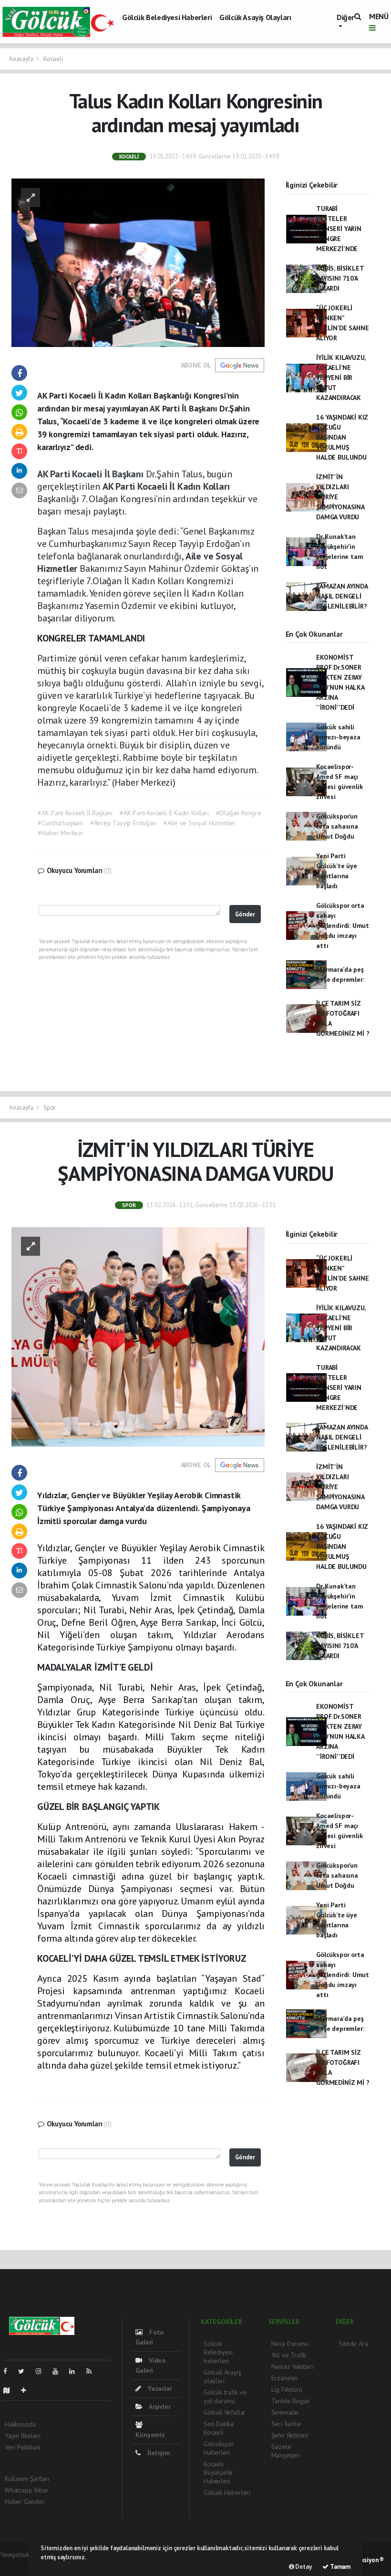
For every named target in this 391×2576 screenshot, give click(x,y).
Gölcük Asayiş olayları (255, 17)
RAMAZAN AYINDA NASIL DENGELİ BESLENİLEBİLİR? (342, 596)
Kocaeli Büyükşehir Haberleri (218, 2472)
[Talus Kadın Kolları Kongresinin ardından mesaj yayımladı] (138, 262)
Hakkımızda (20, 2424)
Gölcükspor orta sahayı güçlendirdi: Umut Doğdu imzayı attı (343, 925)
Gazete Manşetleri (286, 2451)
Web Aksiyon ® (364, 2560)
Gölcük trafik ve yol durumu (225, 2397)
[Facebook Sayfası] (9, 2371)
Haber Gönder (25, 2502)
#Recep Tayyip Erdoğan (123, 823)
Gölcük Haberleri (227, 2492)
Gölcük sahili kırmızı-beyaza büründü (338, 737)
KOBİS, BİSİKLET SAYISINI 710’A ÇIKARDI (340, 278)
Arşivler (159, 2407)
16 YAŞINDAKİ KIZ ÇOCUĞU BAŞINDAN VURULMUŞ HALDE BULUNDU (342, 437)
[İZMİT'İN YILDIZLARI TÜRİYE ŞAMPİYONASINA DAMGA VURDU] (138, 1336)
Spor (49, 1108)
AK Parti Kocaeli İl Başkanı (92, 474)
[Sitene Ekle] (27, 2390)
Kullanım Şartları (27, 2479)
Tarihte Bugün (291, 2401)
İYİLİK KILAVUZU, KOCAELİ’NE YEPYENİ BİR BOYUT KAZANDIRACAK (341, 378)
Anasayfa (22, 59)
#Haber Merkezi (60, 833)
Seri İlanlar (287, 2424)
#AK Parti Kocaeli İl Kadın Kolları (164, 813)
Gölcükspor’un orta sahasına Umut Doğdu (337, 826)
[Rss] (93, 2371)
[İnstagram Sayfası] (42, 2371)
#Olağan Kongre (239, 813)
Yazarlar (159, 2388)
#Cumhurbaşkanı (60, 823)
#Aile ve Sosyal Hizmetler (200, 823)
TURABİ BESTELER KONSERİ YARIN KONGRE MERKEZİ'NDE (339, 229)
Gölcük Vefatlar (225, 2412)
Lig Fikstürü (287, 2389)
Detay (303, 2567)
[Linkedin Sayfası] (76, 2371)
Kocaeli (53, 59)
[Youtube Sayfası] (59, 2371)
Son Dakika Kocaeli (219, 2428)
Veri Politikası (23, 2447)
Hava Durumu (290, 2344)
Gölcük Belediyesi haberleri (167, 17)
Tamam (340, 2567)
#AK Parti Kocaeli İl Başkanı (75, 813)
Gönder (245, 914)
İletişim (158, 2453)
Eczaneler (285, 2378)
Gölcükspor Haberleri (219, 2448)
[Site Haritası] (10, 2390)
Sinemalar (285, 2412)
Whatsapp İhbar (26, 2490)
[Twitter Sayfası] (25, 2371)
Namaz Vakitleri (293, 2366)
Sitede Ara (353, 2344)
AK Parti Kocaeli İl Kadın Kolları (166, 486)
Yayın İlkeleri (22, 2436)
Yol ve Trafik (289, 2355)
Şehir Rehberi (290, 2435)
